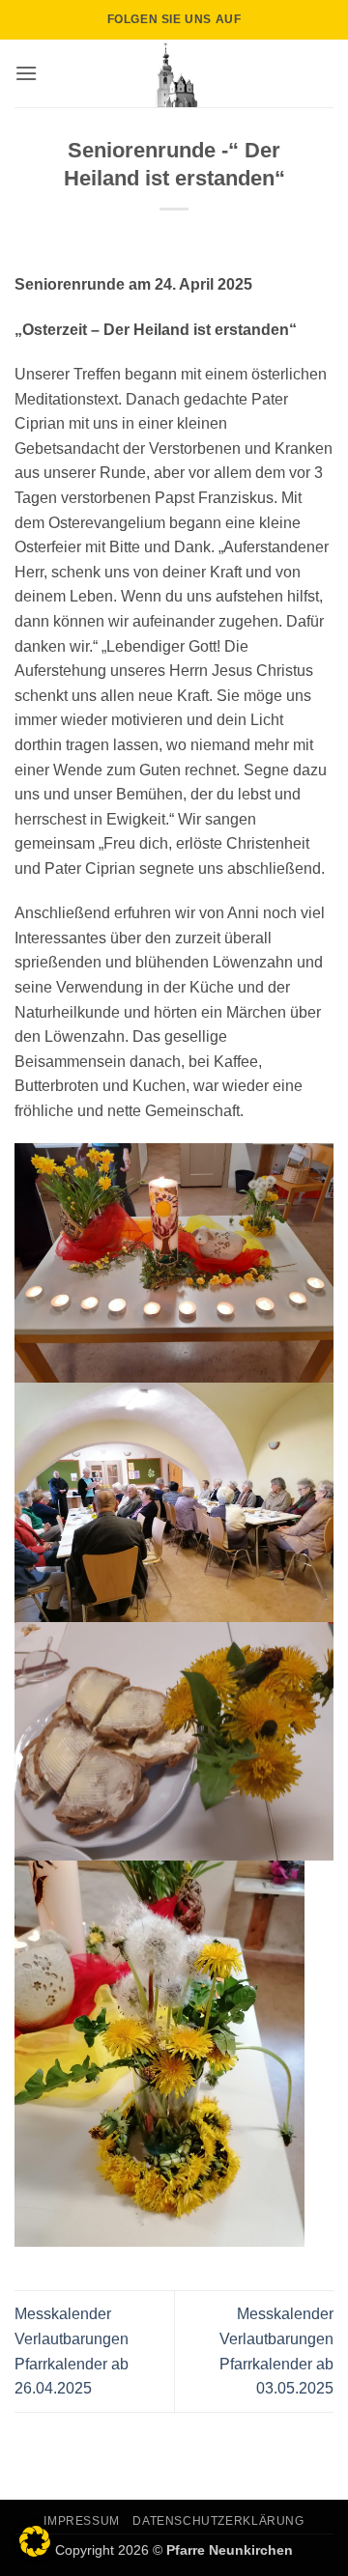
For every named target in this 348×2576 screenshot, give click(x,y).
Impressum (82, 2521)
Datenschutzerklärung (218, 2521)
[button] (26, 73)
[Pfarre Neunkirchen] (174, 73)
